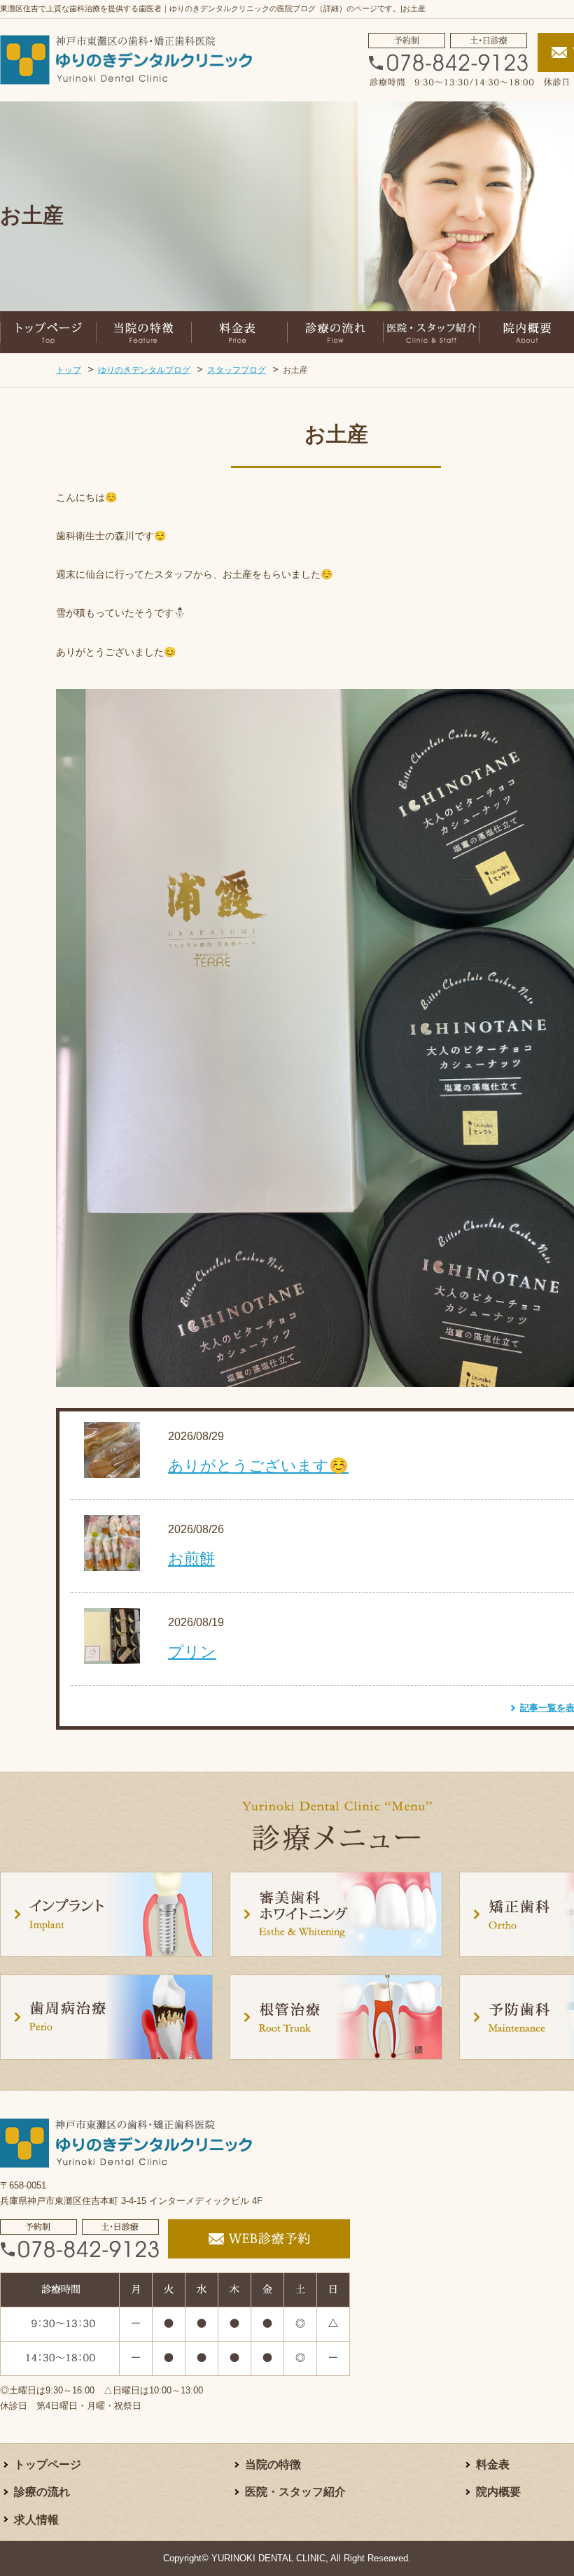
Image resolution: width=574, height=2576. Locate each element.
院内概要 (498, 2492)
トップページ (48, 2464)
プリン (192, 1652)
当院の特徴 (273, 2464)
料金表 (493, 2464)
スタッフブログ (237, 370)
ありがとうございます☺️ (258, 1466)
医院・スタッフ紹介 (295, 2492)
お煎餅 (191, 1559)
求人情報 (36, 2520)
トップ (69, 370)
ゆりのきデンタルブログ (144, 370)
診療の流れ (42, 2492)
